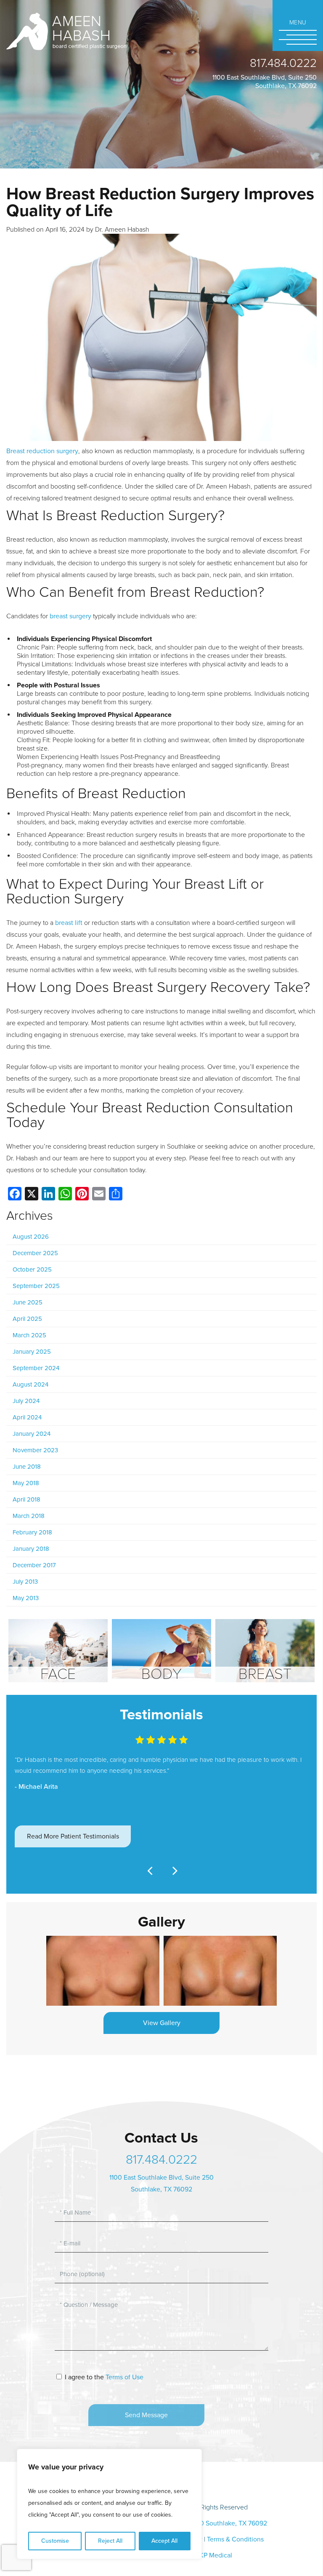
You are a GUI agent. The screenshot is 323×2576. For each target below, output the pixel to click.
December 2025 (35, 1253)
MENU (298, 23)
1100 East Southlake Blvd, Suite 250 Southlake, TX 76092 (265, 82)
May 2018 (26, 1483)
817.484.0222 (283, 63)
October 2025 (32, 1269)
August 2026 (31, 1237)
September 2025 (36, 1286)
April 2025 (27, 1319)
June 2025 (28, 1302)
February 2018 (32, 1532)
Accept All (164, 2541)
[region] (109, 2504)
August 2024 (30, 1384)
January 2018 (31, 1549)
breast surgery (70, 616)
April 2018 (26, 1499)
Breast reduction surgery (42, 451)
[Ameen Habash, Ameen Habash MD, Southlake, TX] (66, 31)
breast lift (69, 923)
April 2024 (27, 1417)
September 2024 (36, 1368)
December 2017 (34, 1565)
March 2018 (29, 1516)
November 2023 (35, 1450)
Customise (55, 2541)
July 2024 (26, 1401)
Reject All (110, 2541)
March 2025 (29, 1335)
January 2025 (32, 1352)
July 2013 (25, 1582)
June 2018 (27, 1467)
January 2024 (32, 1434)
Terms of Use (124, 2377)
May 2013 (26, 1598)
